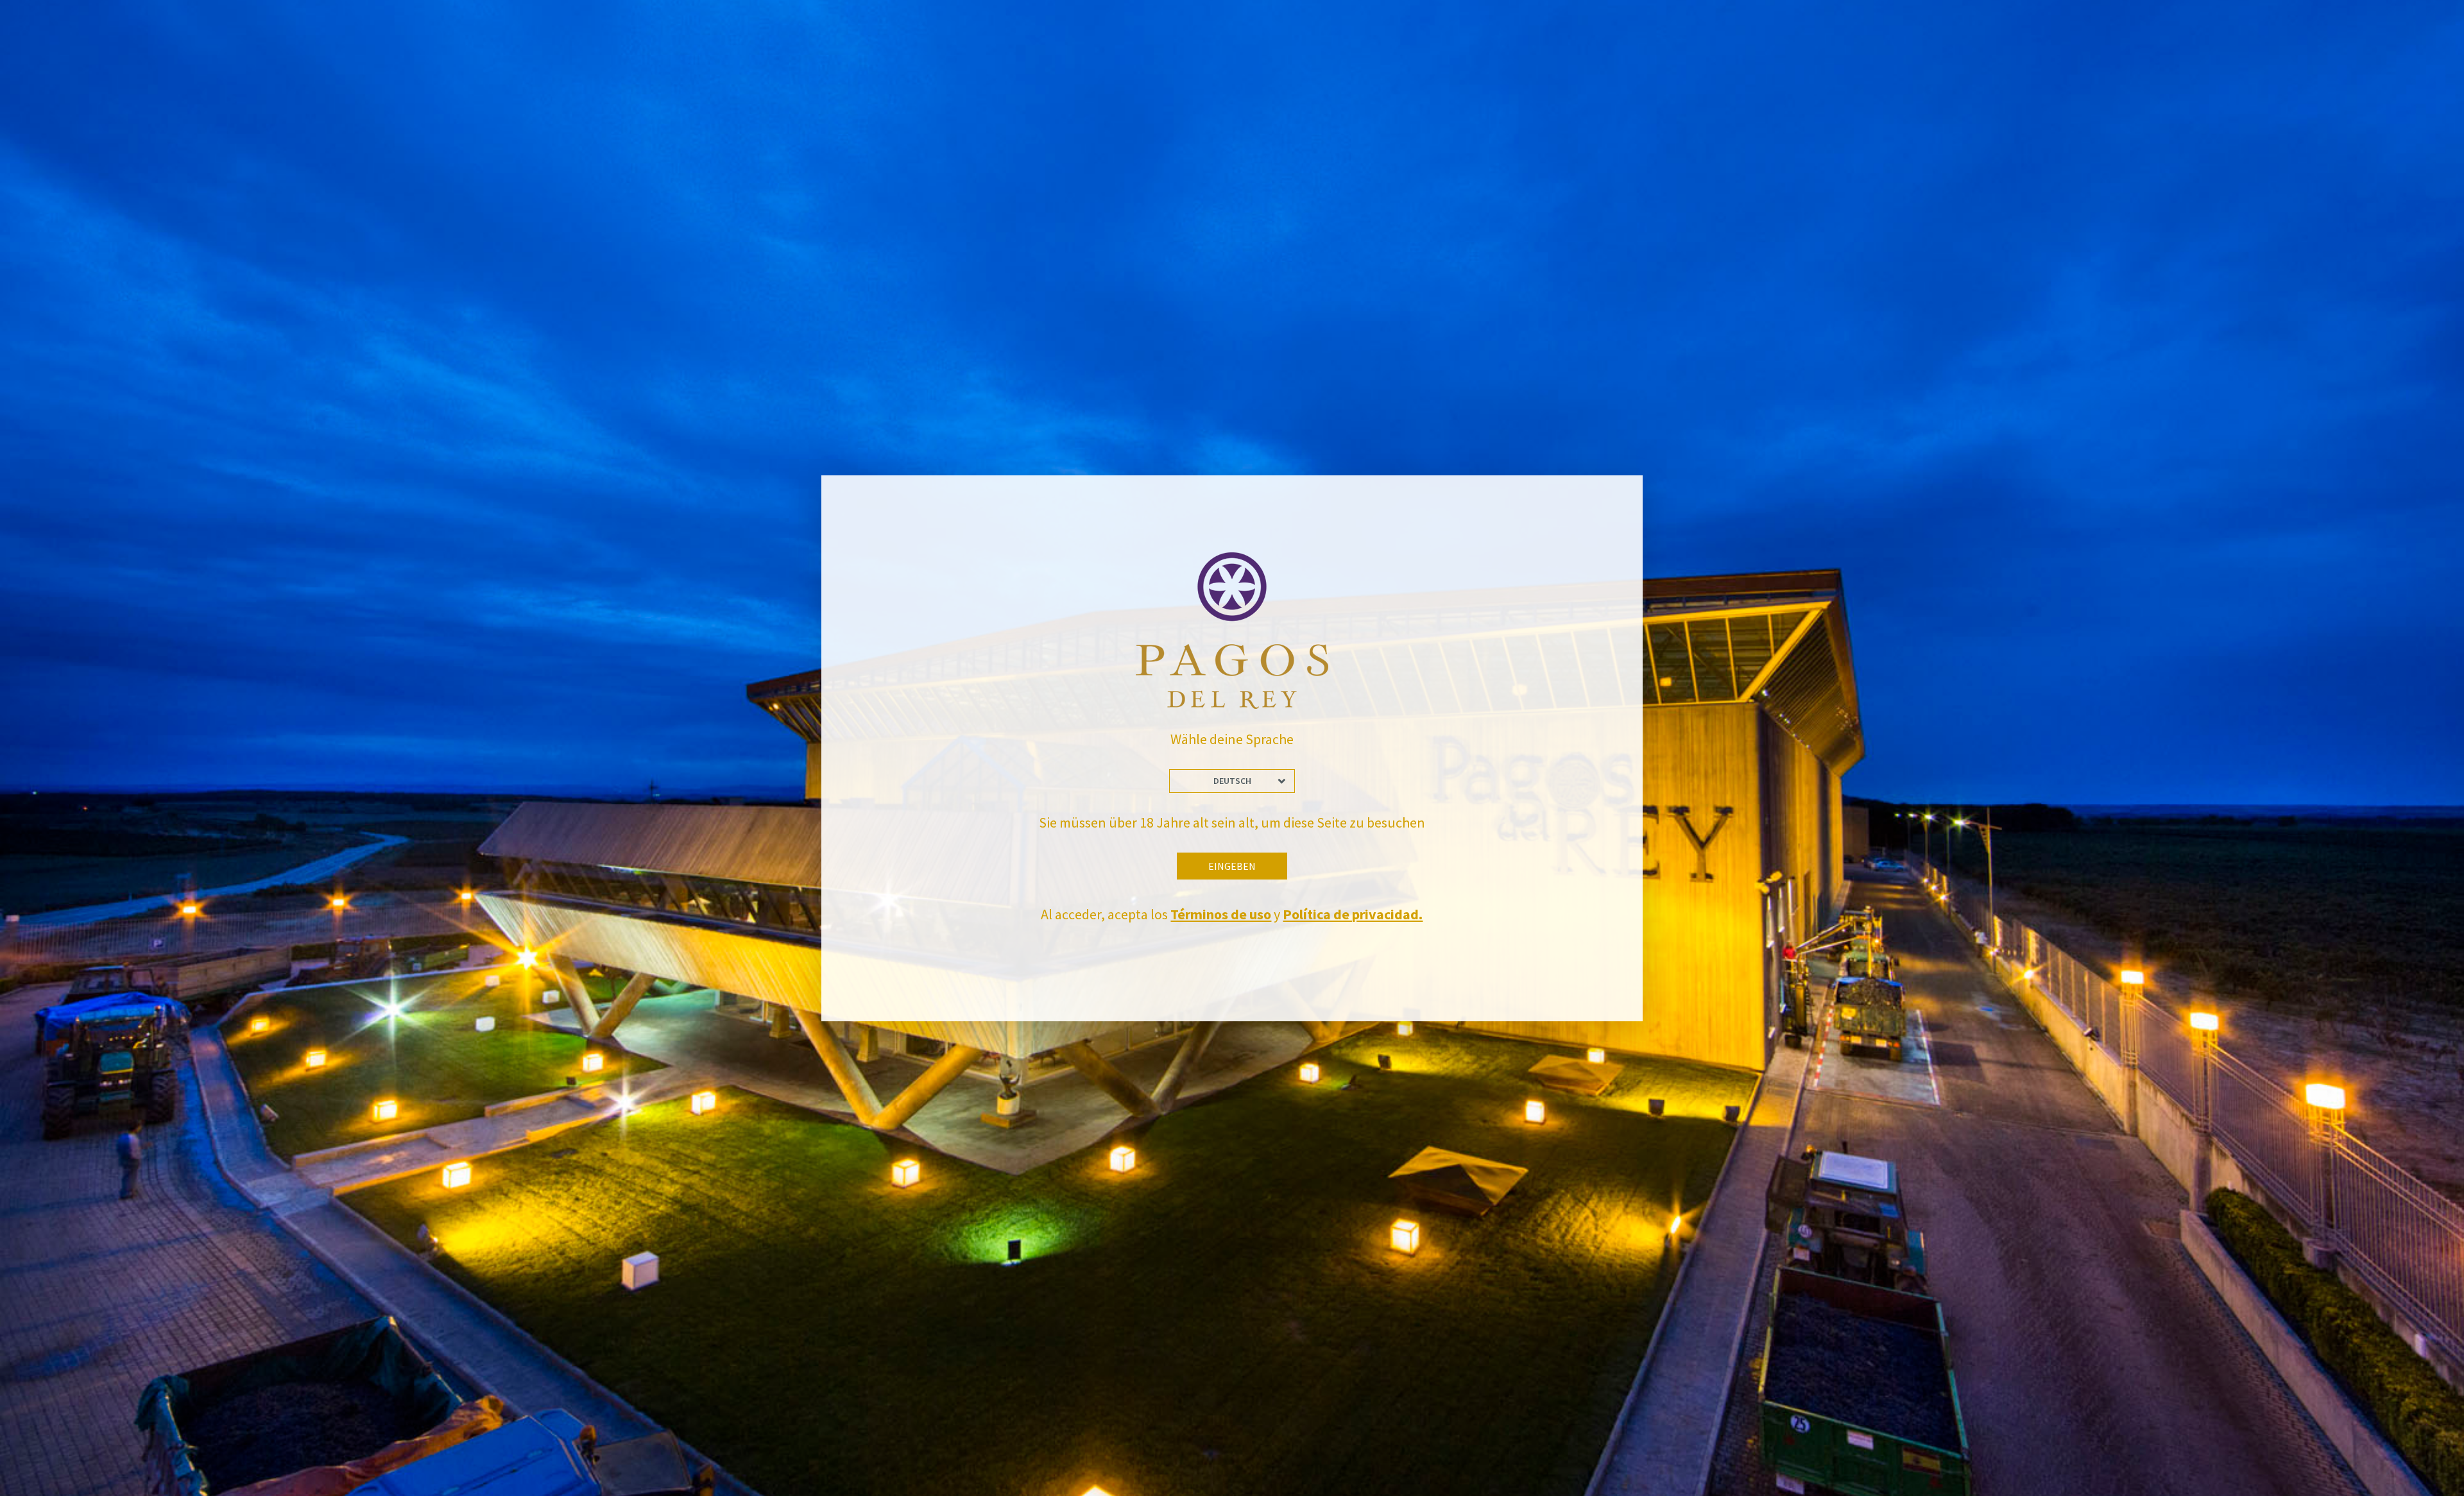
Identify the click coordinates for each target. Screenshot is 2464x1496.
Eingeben (1232, 866)
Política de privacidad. (1353, 914)
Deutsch (1232, 781)
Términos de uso (1221, 914)
